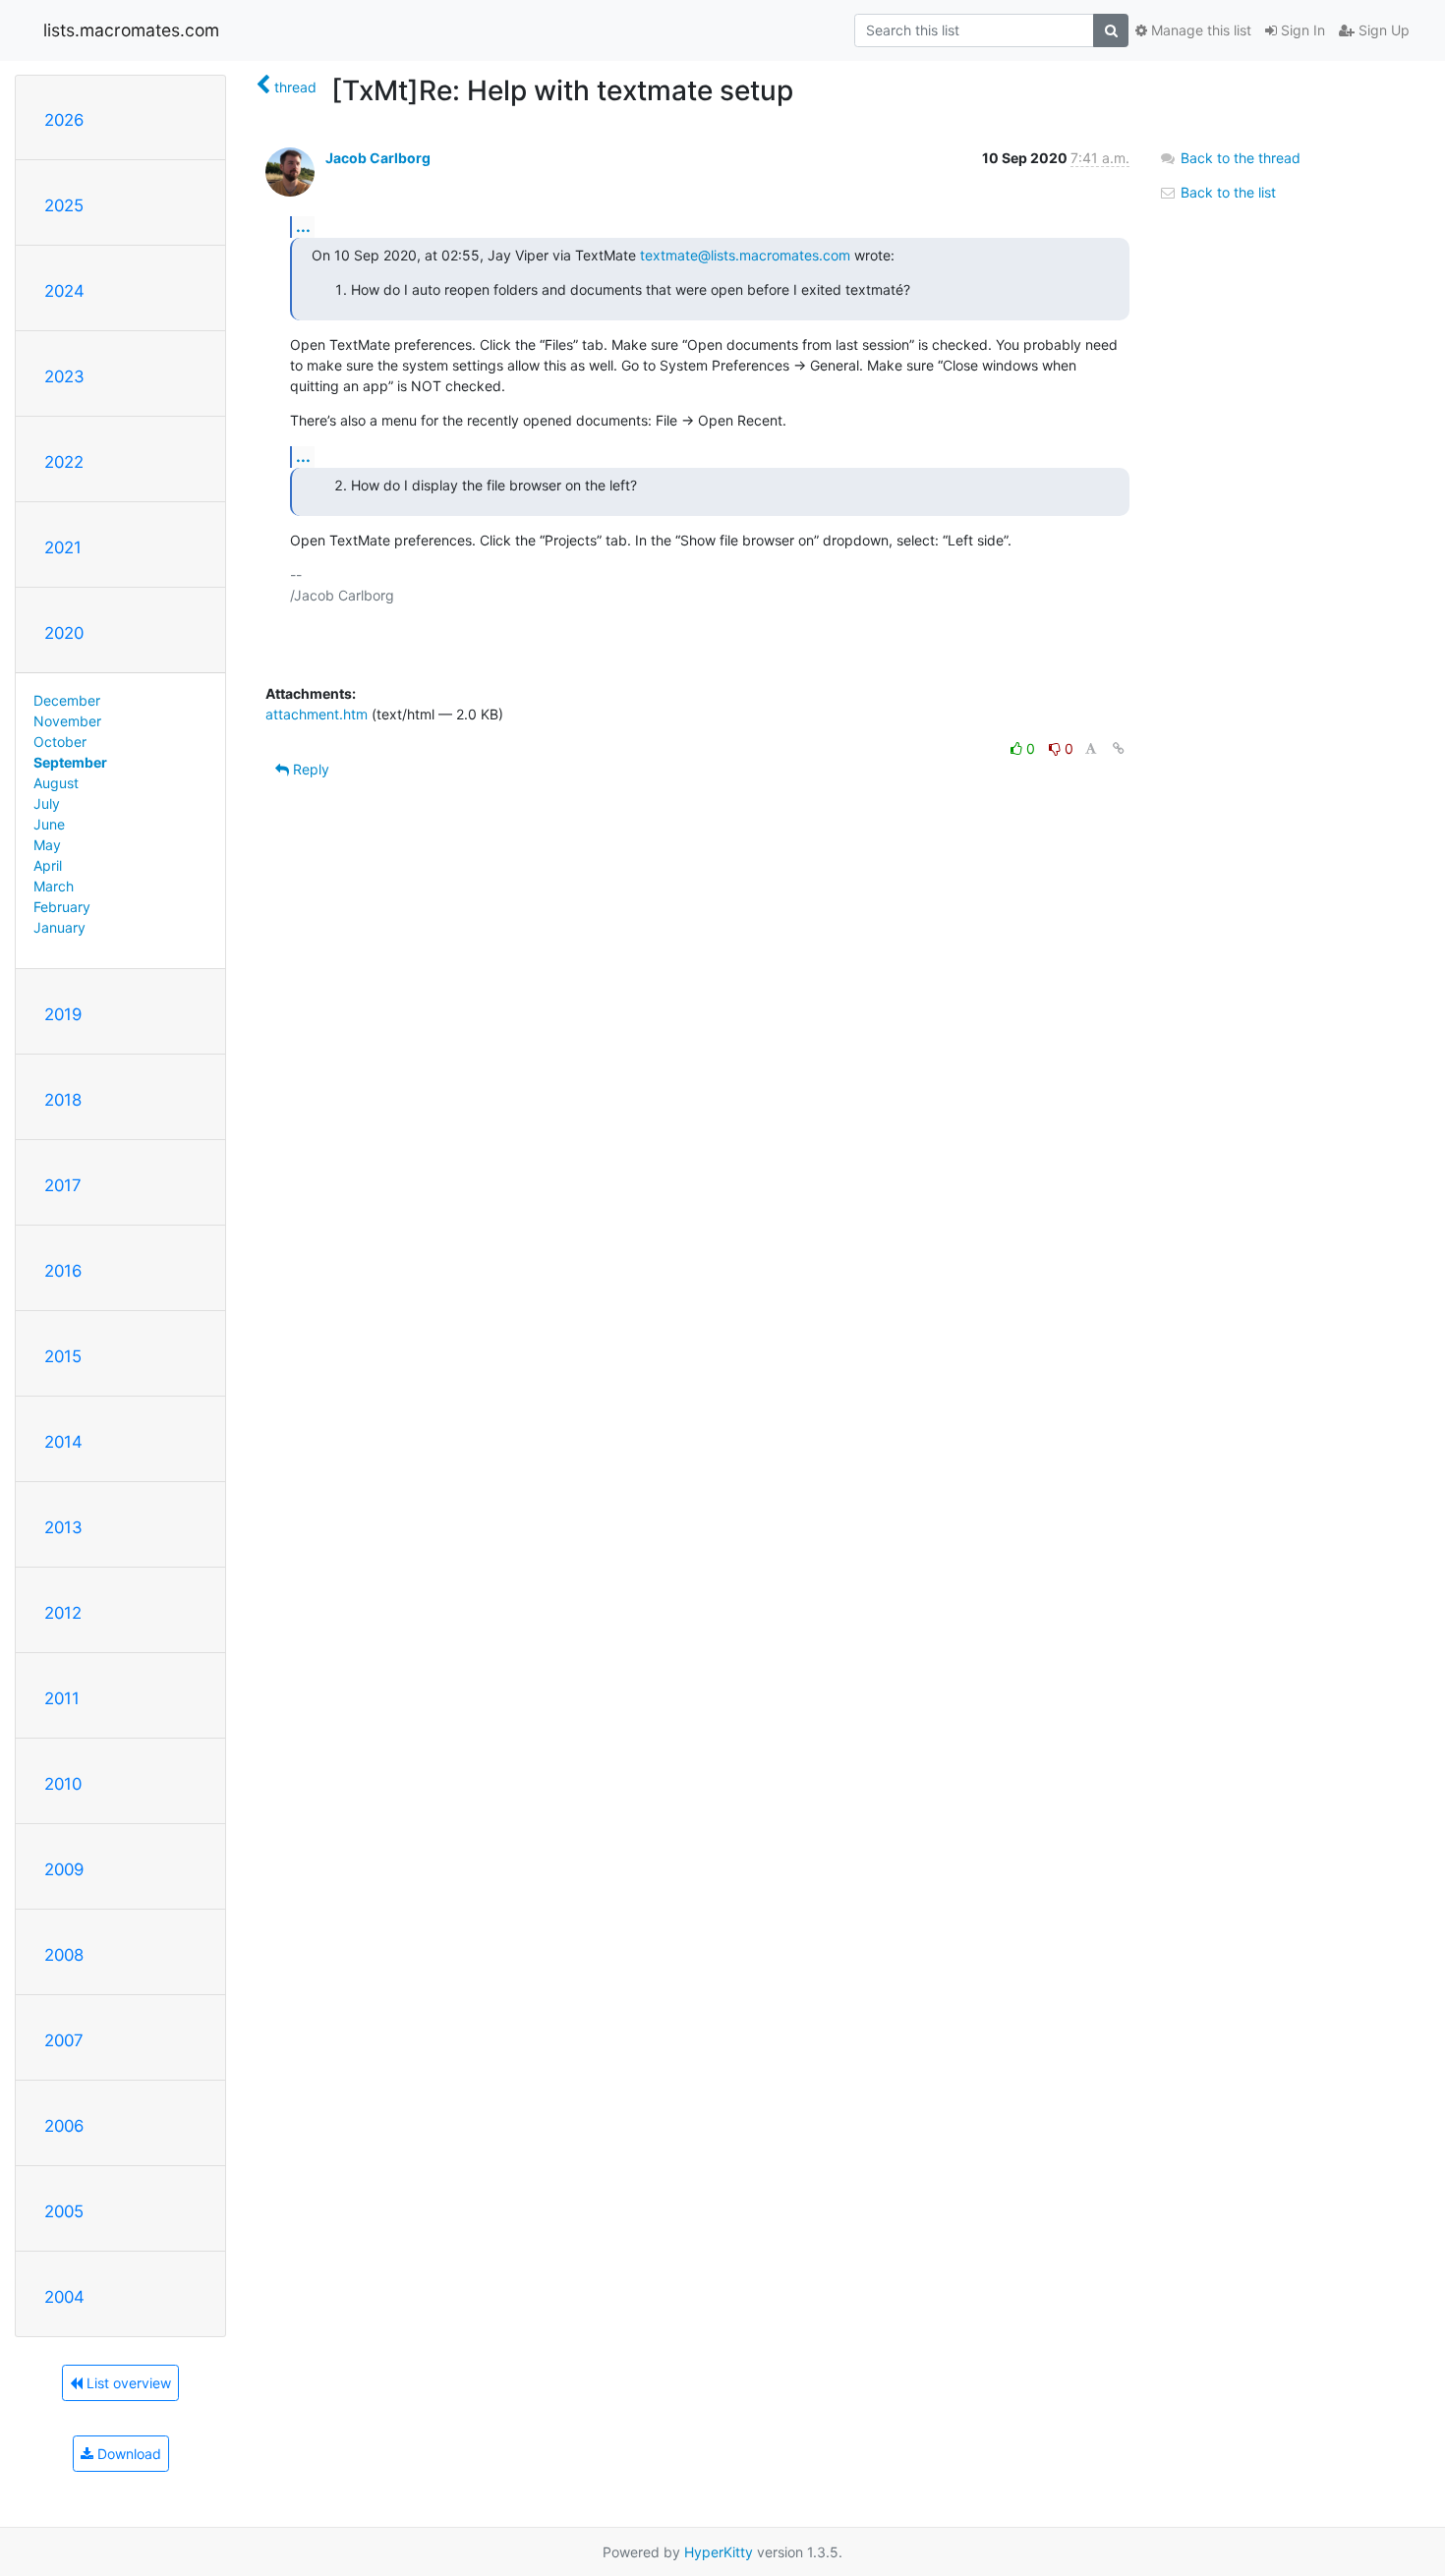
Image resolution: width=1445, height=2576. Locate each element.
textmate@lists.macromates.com (745, 255)
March (54, 886)
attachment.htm (317, 714)
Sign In (1301, 30)
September (70, 762)
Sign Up (1382, 30)
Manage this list (1199, 30)
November (67, 721)
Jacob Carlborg (378, 158)
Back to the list (1226, 192)
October (60, 742)
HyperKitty (719, 2552)
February (62, 907)
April (48, 865)
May (47, 845)
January (59, 927)
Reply (309, 769)
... (303, 226)
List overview (127, 2383)
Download (127, 2454)
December (67, 700)
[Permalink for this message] (1119, 748)
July (47, 803)
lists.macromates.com (131, 30)
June (49, 824)
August (56, 783)
